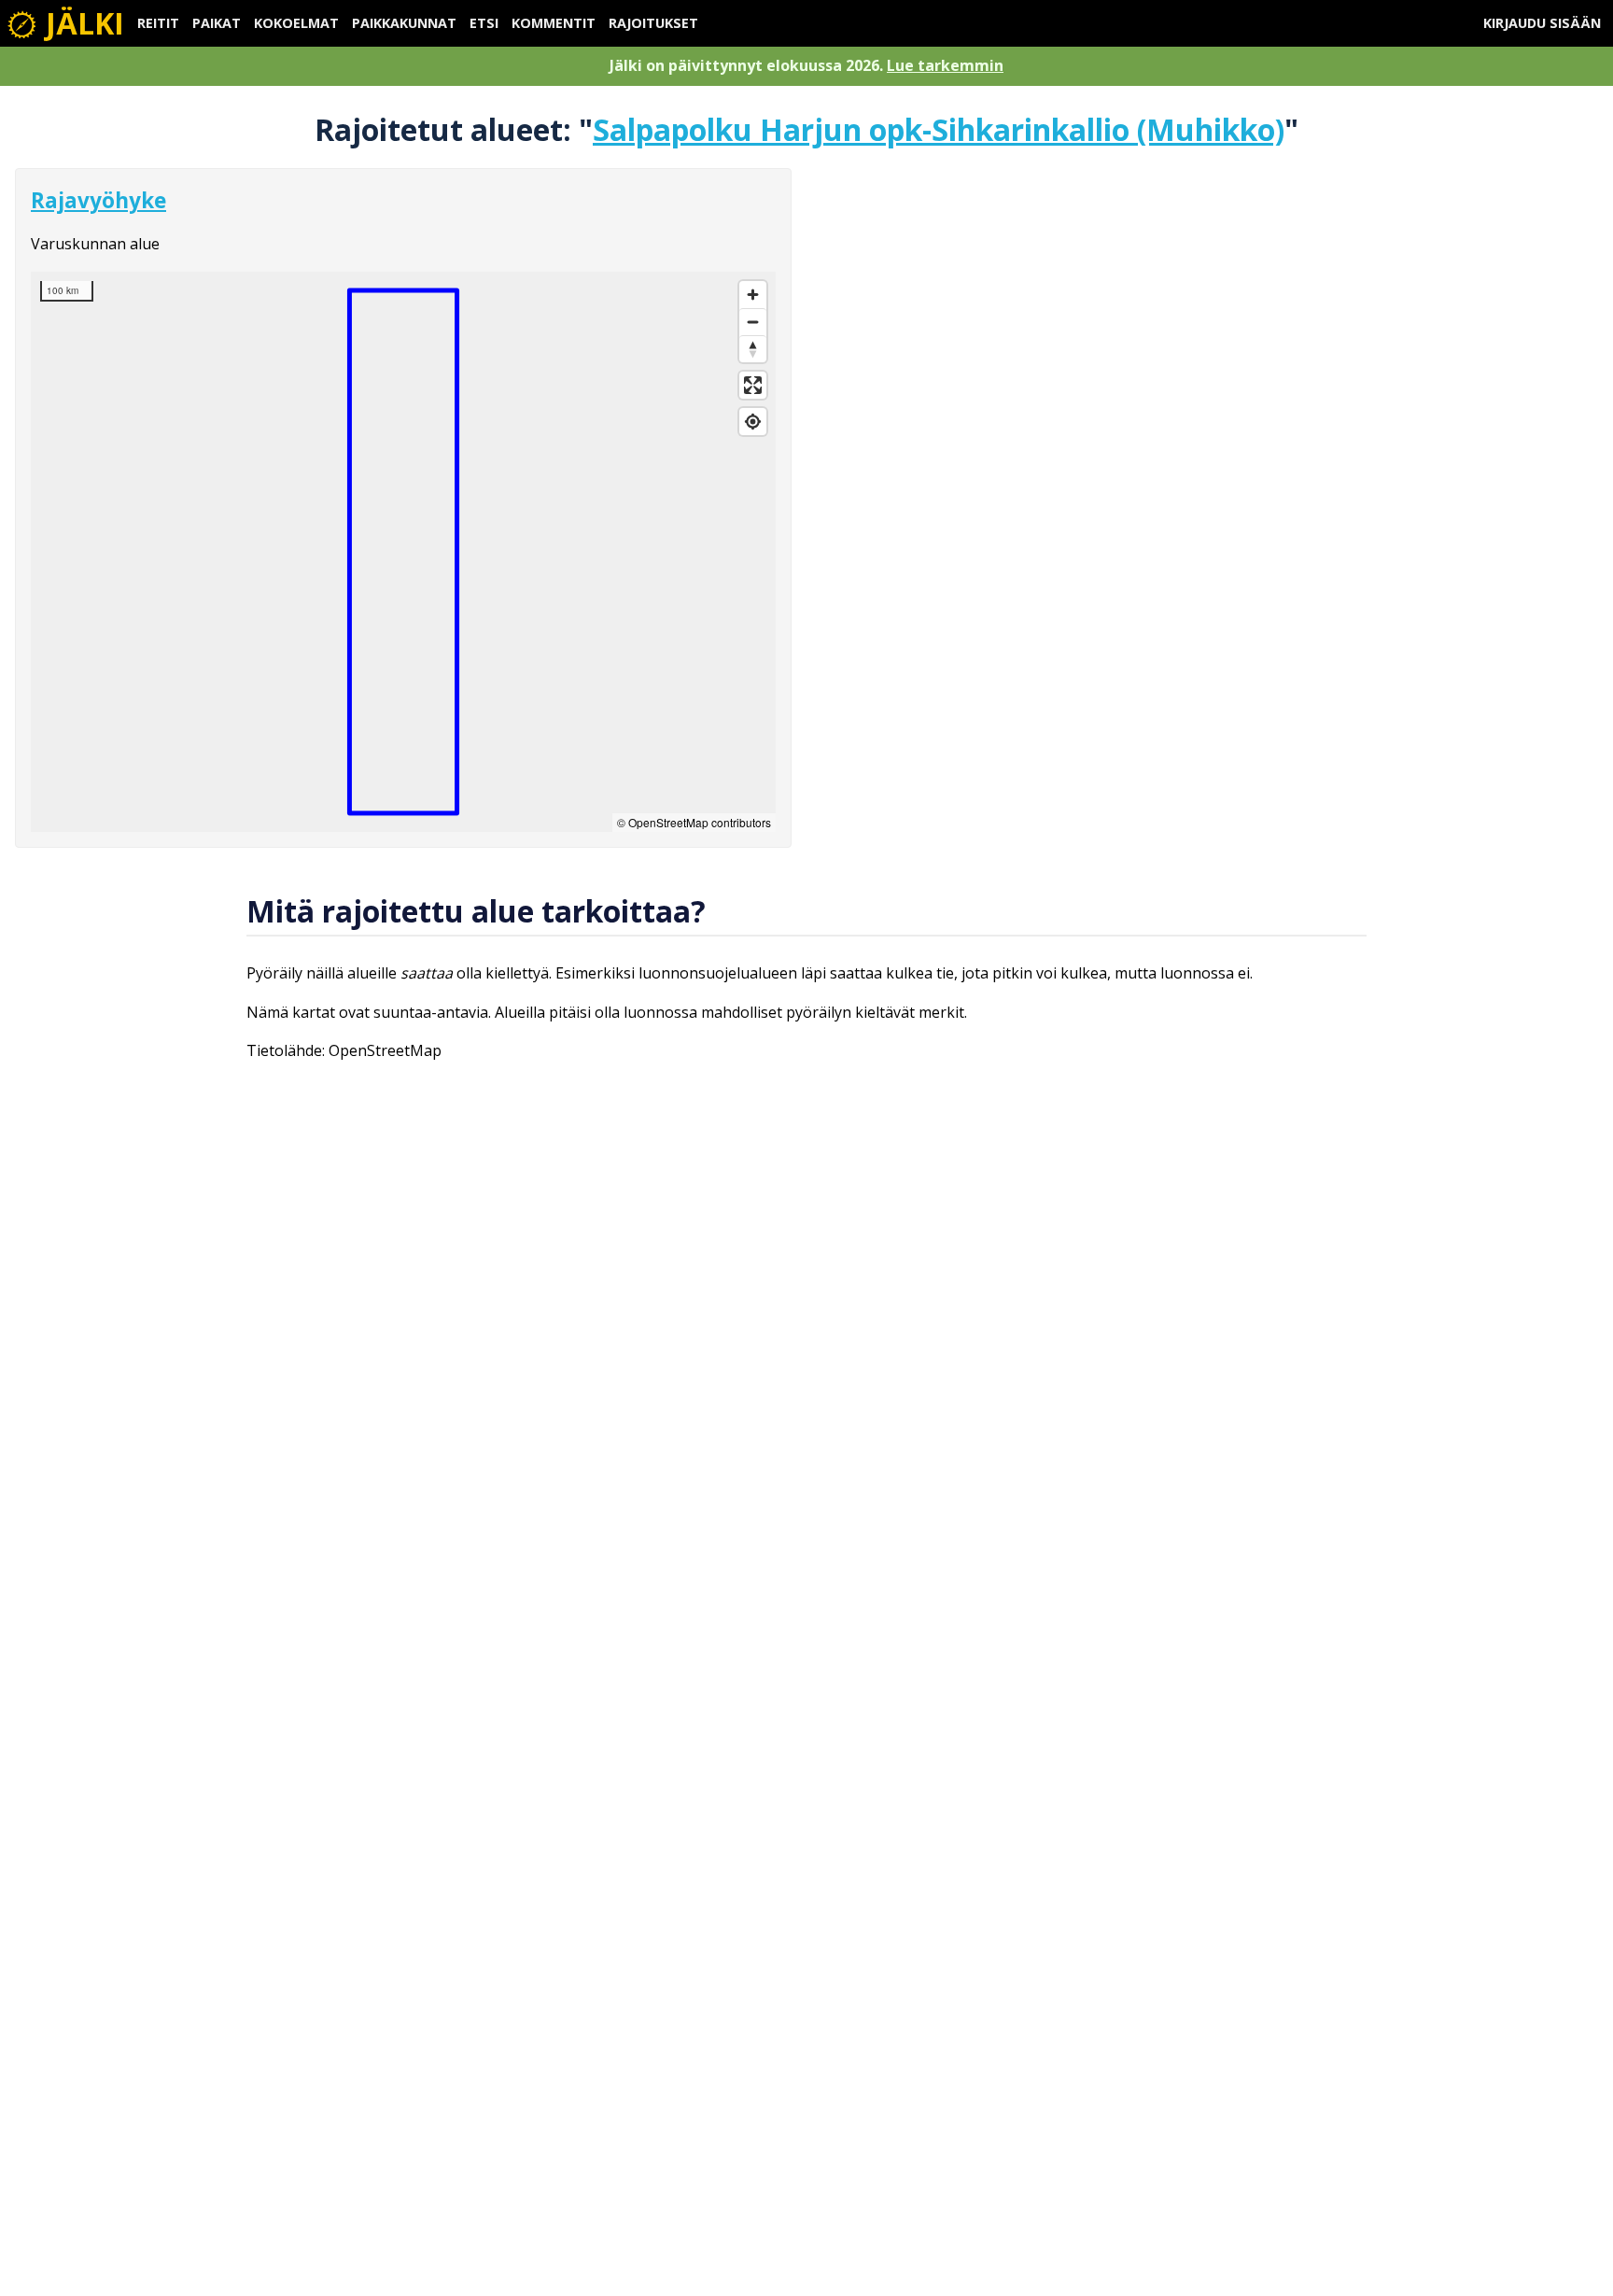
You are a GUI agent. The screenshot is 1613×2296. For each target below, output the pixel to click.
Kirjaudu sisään (1542, 23)
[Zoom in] (753, 295)
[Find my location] (753, 422)
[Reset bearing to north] (753, 349)
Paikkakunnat (404, 23)
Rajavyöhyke (98, 200)
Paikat (217, 23)
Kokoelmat (296, 23)
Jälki (81, 23)
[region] (403, 552)
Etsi (484, 23)
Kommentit (554, 23)
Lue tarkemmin (945, 65)
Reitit (158, 23)
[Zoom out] (753, 322)
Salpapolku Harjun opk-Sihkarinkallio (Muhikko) (939, 129)
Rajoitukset (653, 23)
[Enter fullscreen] (753, 385)
